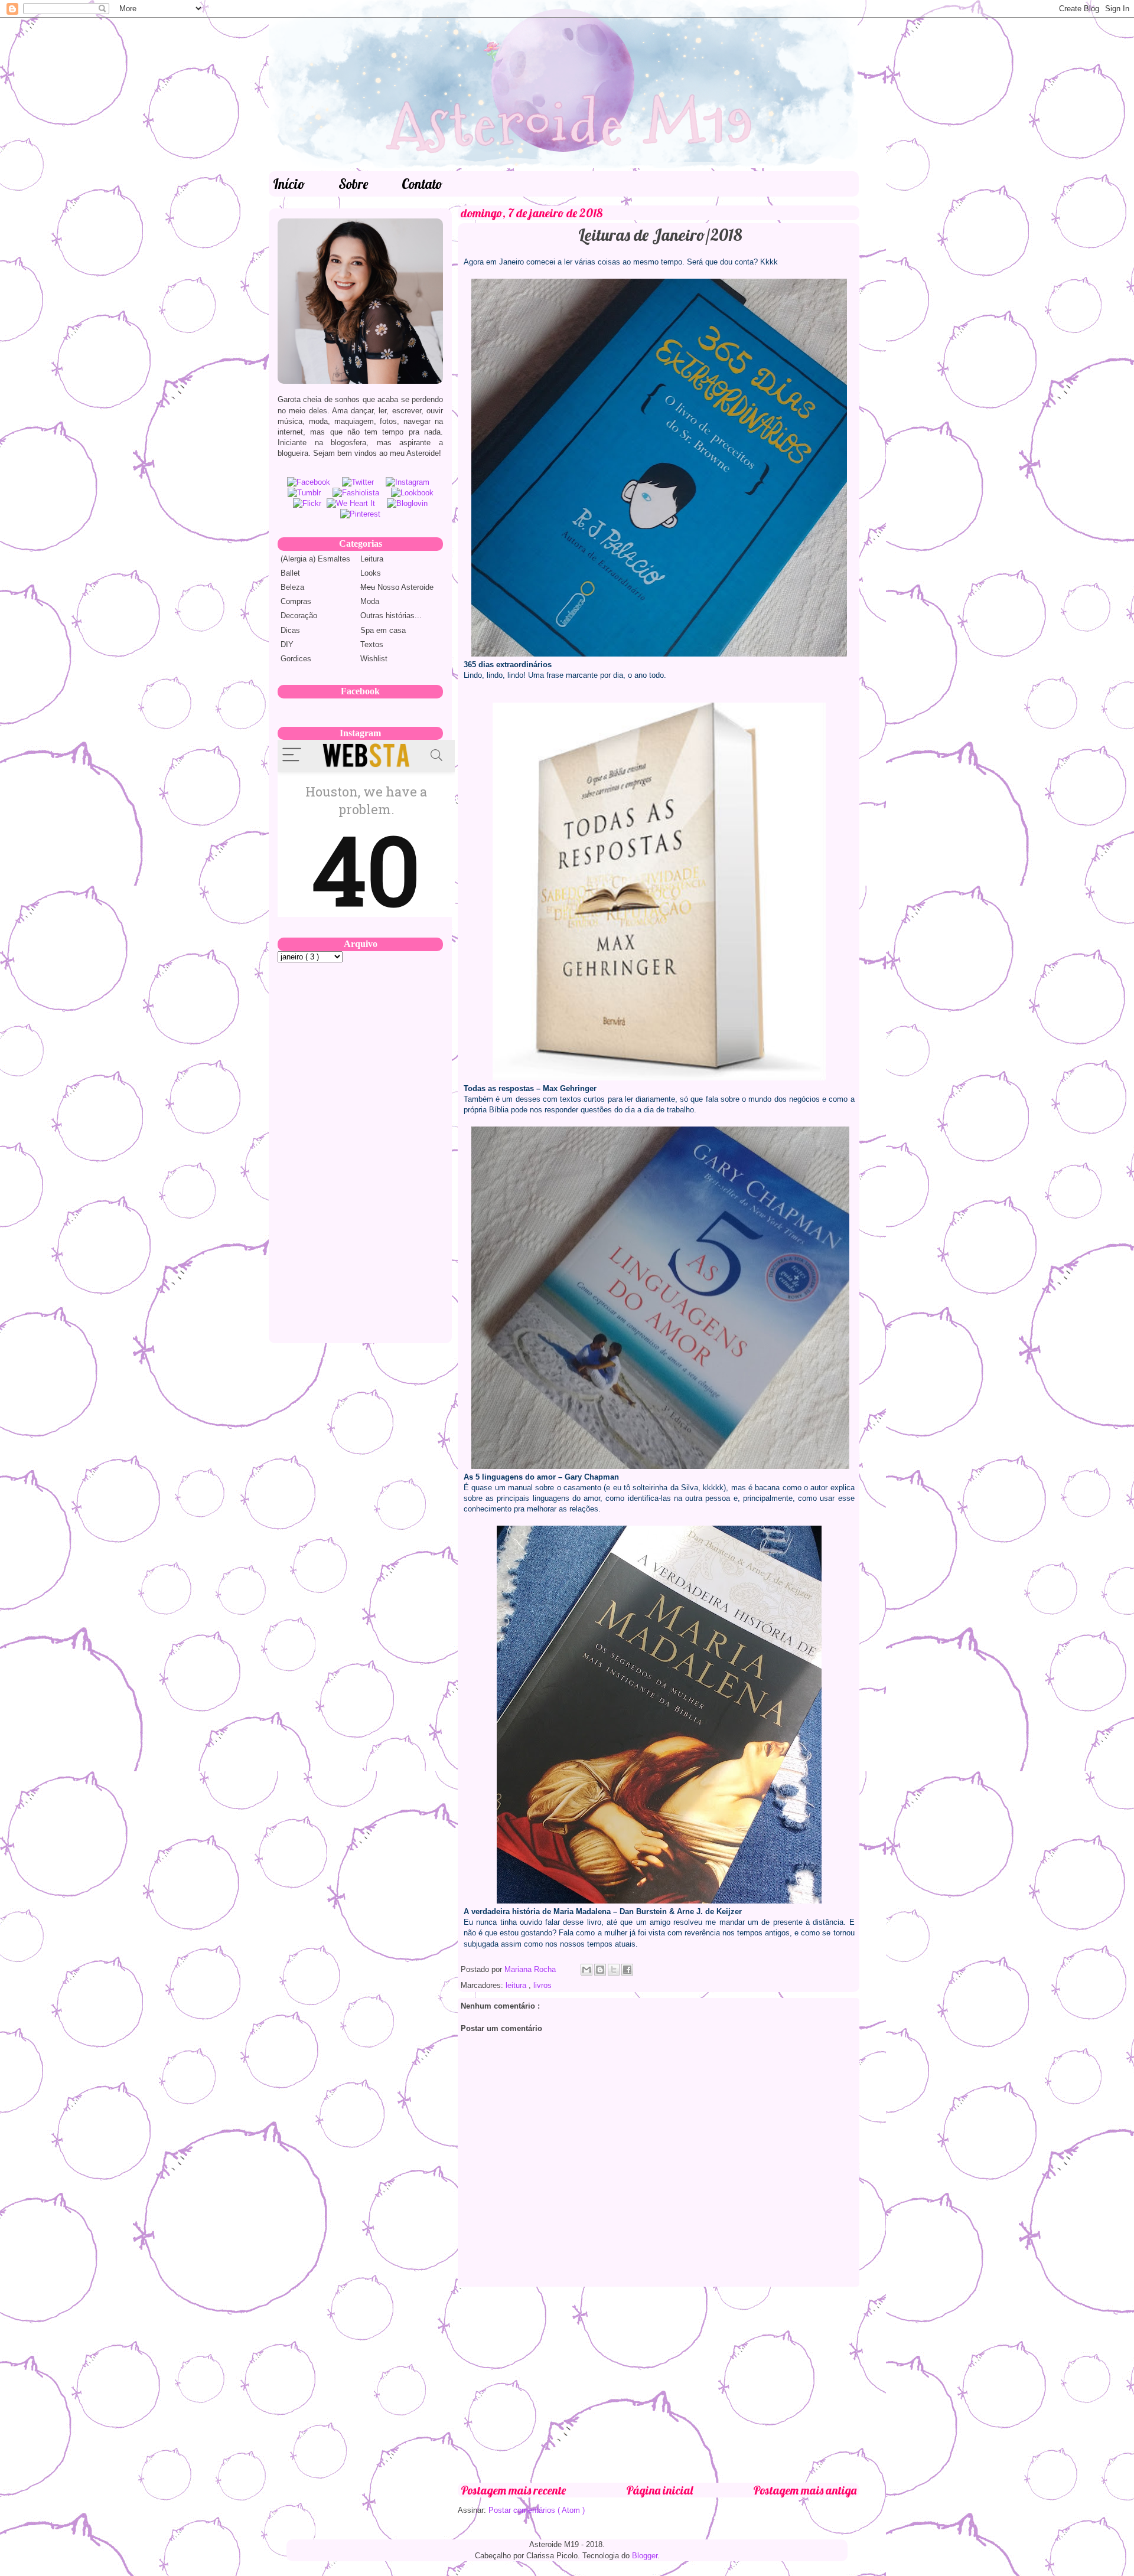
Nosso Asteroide (397, 587)
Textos (372, 644)
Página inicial (659, 2490)
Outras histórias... (391, 616)
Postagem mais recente (513, 2490)
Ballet (290, 573)
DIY (287, 644)
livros (542, 1985)
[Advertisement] (659, 2385)
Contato (422, 184)
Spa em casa (383, 630)
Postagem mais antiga (805, 2490)
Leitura (372, 559)
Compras (296, 601)
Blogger (645, 2556)
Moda (370, 601)
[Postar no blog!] (600, 1970)
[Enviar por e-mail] (586, 1970)
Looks (371, 573)
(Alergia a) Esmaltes (315, 559)
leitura (517, 1985)
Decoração (299, 616)
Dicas (290, 630)
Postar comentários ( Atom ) (537, 2510)
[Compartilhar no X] (614, 1970)
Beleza (292, 587)
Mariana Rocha (531, 1969)
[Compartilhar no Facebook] (627, 1970)
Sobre (353, 184)
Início (289, 184)
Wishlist (374, 659)
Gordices (296, 659)
